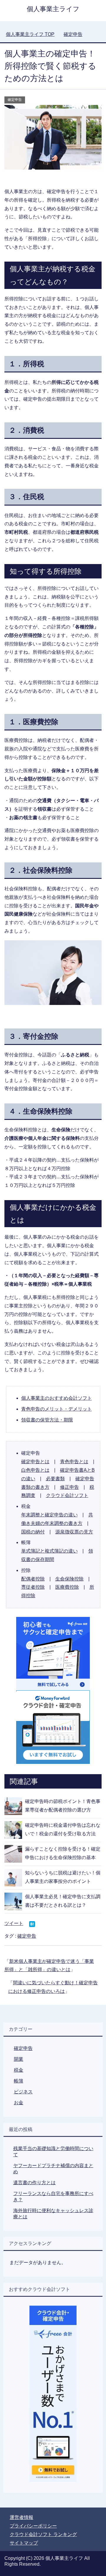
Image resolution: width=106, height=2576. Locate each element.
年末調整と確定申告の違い (49, 1515)
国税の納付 (33, 1532)
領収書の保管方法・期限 (47, 1420)
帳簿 (19, 2081)
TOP (30, 34)
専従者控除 (33, 1587)
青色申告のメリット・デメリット (57, 1409)
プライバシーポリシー (33, 2526)
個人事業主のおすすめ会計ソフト (57, 1398)
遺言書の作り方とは (34, 2183)
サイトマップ (24, 2543)
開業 (19, 2059)
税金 (19, 2070)
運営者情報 (21, 2517)
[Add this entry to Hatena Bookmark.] (32, 1925)
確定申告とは (35, 1462)
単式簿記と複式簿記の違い (49, 1551)
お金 (19, 2103)
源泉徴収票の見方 (74, 1532)
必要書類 (55, 1479)
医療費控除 (67, 1587)
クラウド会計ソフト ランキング (43, 2534)
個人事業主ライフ (53, 9)
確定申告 (15, 100)
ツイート (14, 1923)
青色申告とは (74, 1462)
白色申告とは (35, 1470)
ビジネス (23, 2092)
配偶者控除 (33, 1579)
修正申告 (69, 1487)
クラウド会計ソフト (67, 1495)
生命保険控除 (69, 1579)
